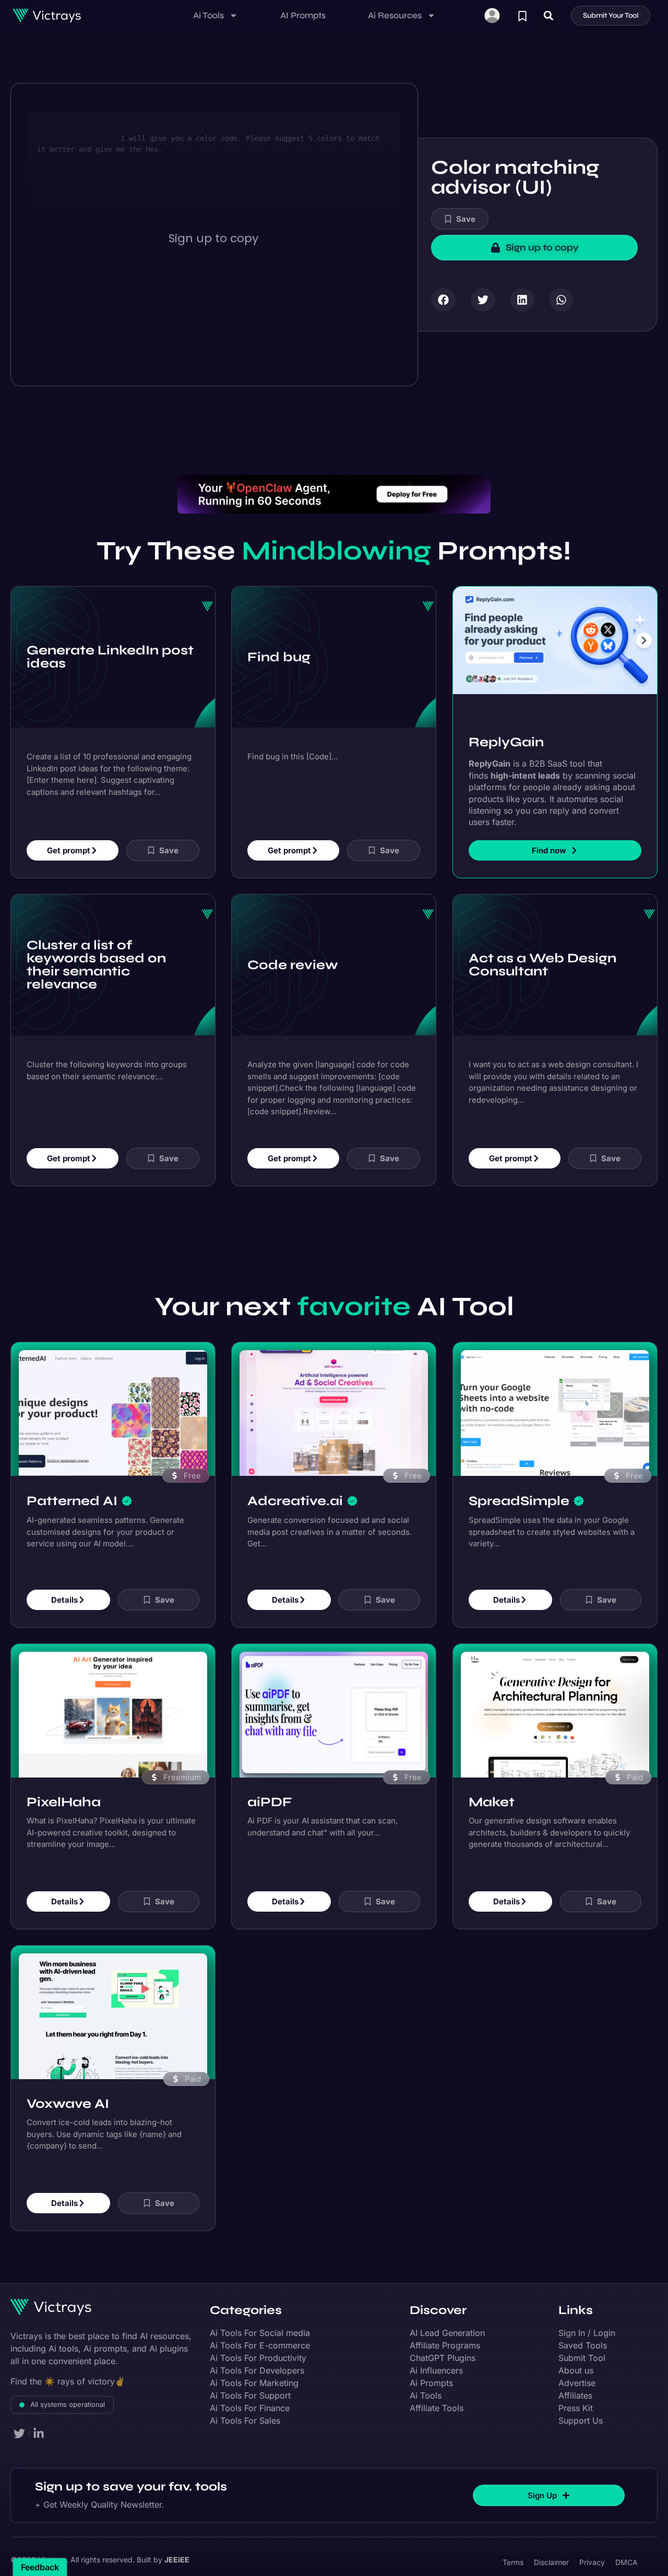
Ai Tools (208, 15)
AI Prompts (303, 15)
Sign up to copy (213, 238)
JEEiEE (177, 2560)
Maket (492, 1802)
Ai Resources (395, 15)
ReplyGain (506, 742)
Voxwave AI (68, 2104)
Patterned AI (72, 1501)
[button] (549, 15)
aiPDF (270, 1802)
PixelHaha (64, 1802)
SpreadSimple (519, 1501)
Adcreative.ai (295, 1501)
